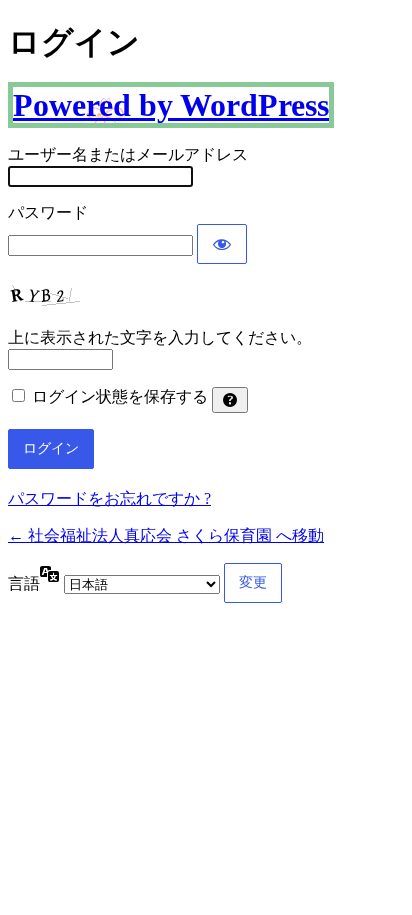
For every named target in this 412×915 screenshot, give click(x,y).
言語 (24, 583)
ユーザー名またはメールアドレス (128, 154)
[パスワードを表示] (222, 244)
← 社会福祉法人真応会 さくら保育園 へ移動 (166, 535)
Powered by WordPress (171, 105)
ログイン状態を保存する (120, 396)
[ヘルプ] (230, 400)
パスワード (48, 212)
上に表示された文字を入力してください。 (160, 337)
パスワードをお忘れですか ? (109, 498)
